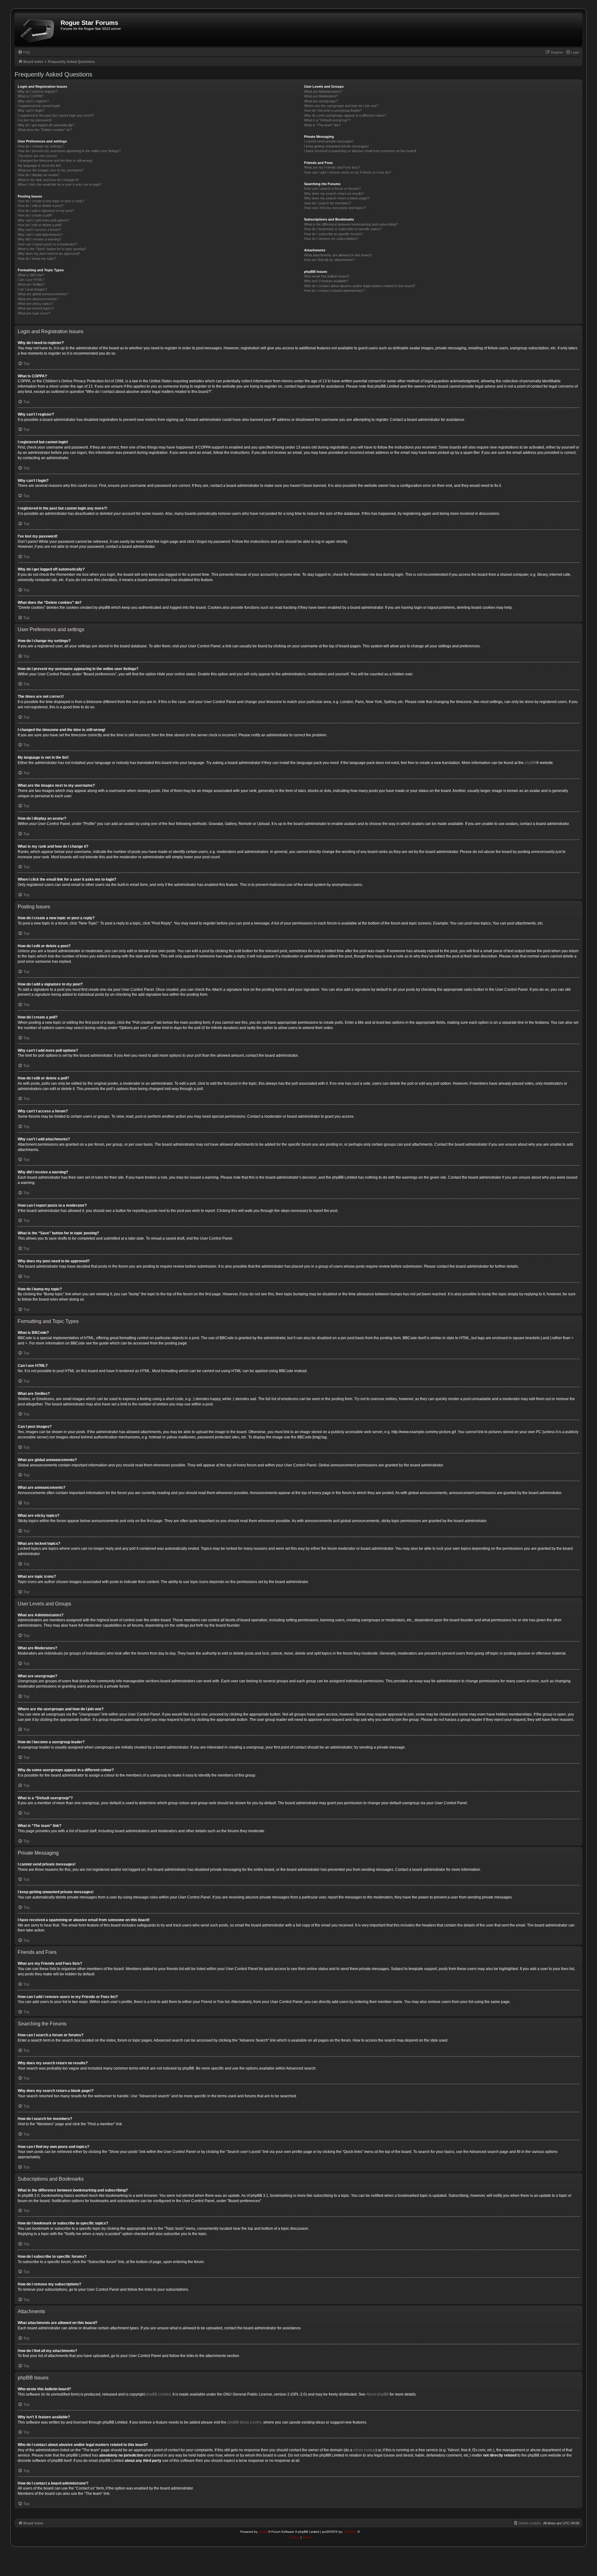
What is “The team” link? (322, 125)
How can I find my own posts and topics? (335, 208)
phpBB (530, 763)
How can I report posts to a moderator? (47, 244)
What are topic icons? (34, 313)
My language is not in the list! (39, 165)
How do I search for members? (328, 203)
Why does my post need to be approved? (49, 254)
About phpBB (377, 2394)
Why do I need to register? (38, 91)
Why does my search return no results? (334, 193)
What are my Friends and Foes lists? (332, 167)
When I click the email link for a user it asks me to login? (60, 184)
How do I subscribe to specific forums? (333, 234)
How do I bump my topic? (37, 259)
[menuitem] (24, 52)
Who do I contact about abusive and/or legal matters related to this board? (360, 286)
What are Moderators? (321, 96)
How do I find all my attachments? (329, 260)
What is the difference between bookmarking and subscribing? (351, 224)
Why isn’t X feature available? (326, 281)
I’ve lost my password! (35, 120)
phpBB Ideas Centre (244, 2422)
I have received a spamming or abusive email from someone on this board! (360, 151)
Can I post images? (32, 289)
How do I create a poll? (35, 215)
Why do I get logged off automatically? (46, 125)
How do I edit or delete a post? (41, 206)
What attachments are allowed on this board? (338, 255)
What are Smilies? (31, 284)
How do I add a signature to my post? (46, 211)
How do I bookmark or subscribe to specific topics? (343, 229)
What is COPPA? (30, 96)
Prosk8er (350, 2532)
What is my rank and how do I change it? (48, 180)
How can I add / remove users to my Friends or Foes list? (348, 172)
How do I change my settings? (41, 146)
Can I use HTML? (31, 280)
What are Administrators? (323, 91)
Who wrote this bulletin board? (327, 276)
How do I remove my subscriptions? (331, 239)
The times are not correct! (37, 156)
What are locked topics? (36, 308)
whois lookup (364, 2450)
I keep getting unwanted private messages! (336, 146)
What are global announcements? (43, 294)
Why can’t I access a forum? (39, 230)
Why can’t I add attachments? (40, 235)
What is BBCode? (31, 275)
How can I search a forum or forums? (332, 189)
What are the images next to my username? (51, 170)
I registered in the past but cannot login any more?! (56, 115)
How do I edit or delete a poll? (40, 225)
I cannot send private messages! (329, 141)
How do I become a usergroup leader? (333, 110)
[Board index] (38, 30)
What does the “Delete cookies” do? (45, 130)
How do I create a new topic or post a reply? (51, 201)
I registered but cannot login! (39, 106)
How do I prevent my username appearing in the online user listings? (69, 151)
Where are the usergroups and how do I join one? (341, 106)
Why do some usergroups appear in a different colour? (345, 115)
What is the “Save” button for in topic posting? (52, 249)
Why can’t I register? (33, 101)
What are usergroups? (321, 101)
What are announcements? (38, 299)
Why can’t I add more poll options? (44, 220)
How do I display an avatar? (39, 175)
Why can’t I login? (31, 110)
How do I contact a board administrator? (334, 291)
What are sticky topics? (35, 304)
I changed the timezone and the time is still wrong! (55, 161)
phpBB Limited (158, 2394)
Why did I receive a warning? (39, 239)
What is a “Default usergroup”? (327, 120)
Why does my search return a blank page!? (337, 198)
